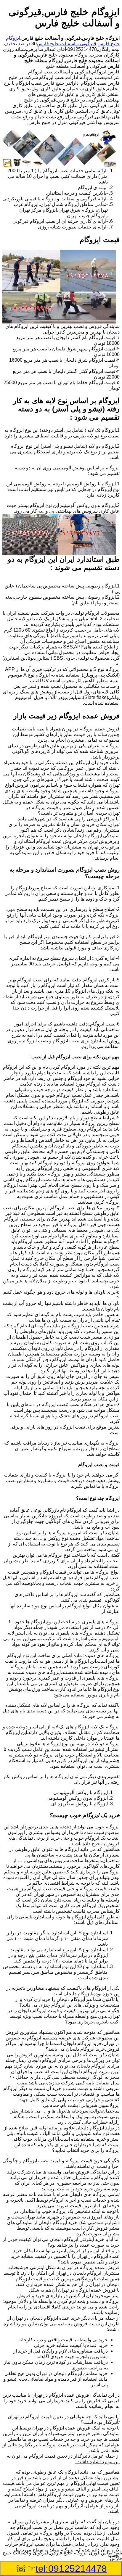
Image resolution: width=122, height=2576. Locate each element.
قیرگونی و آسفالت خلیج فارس (66, 44)
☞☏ (61, 2569)
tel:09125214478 (71, 2569)
